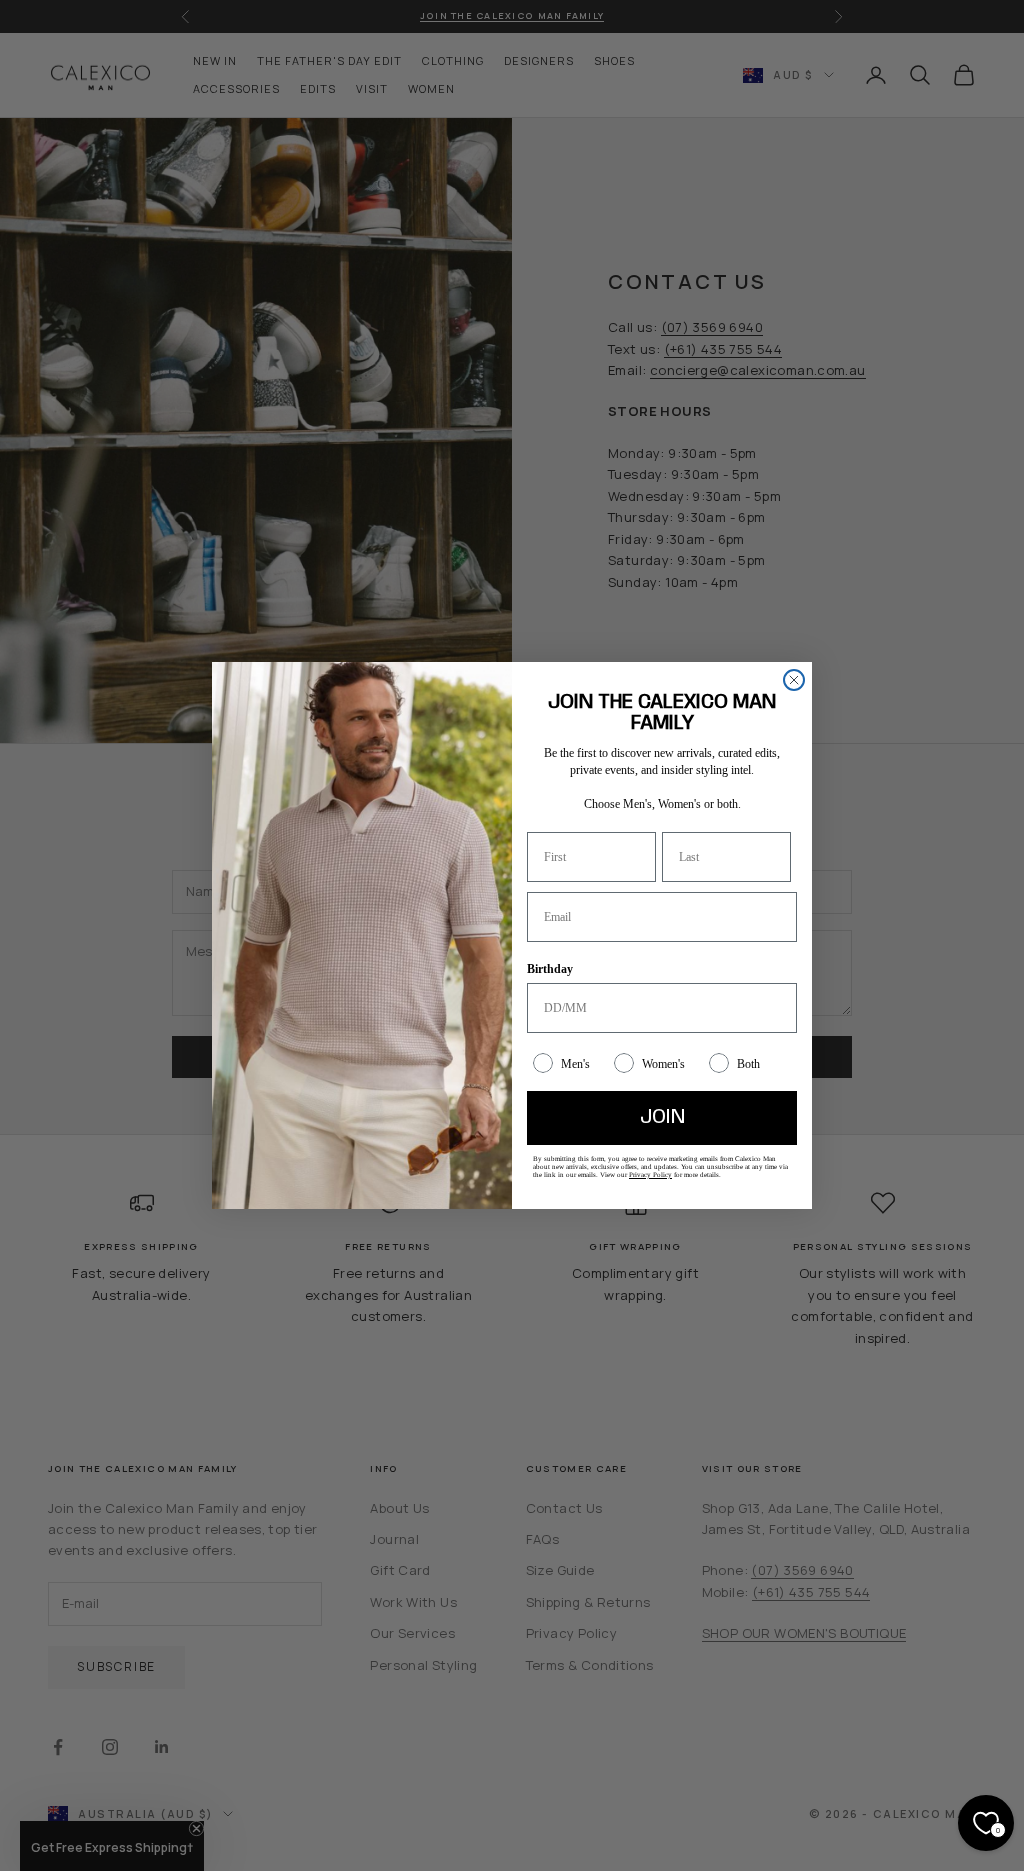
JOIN (662, 1117)
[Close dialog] (794, 680)
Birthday (550, 969)
